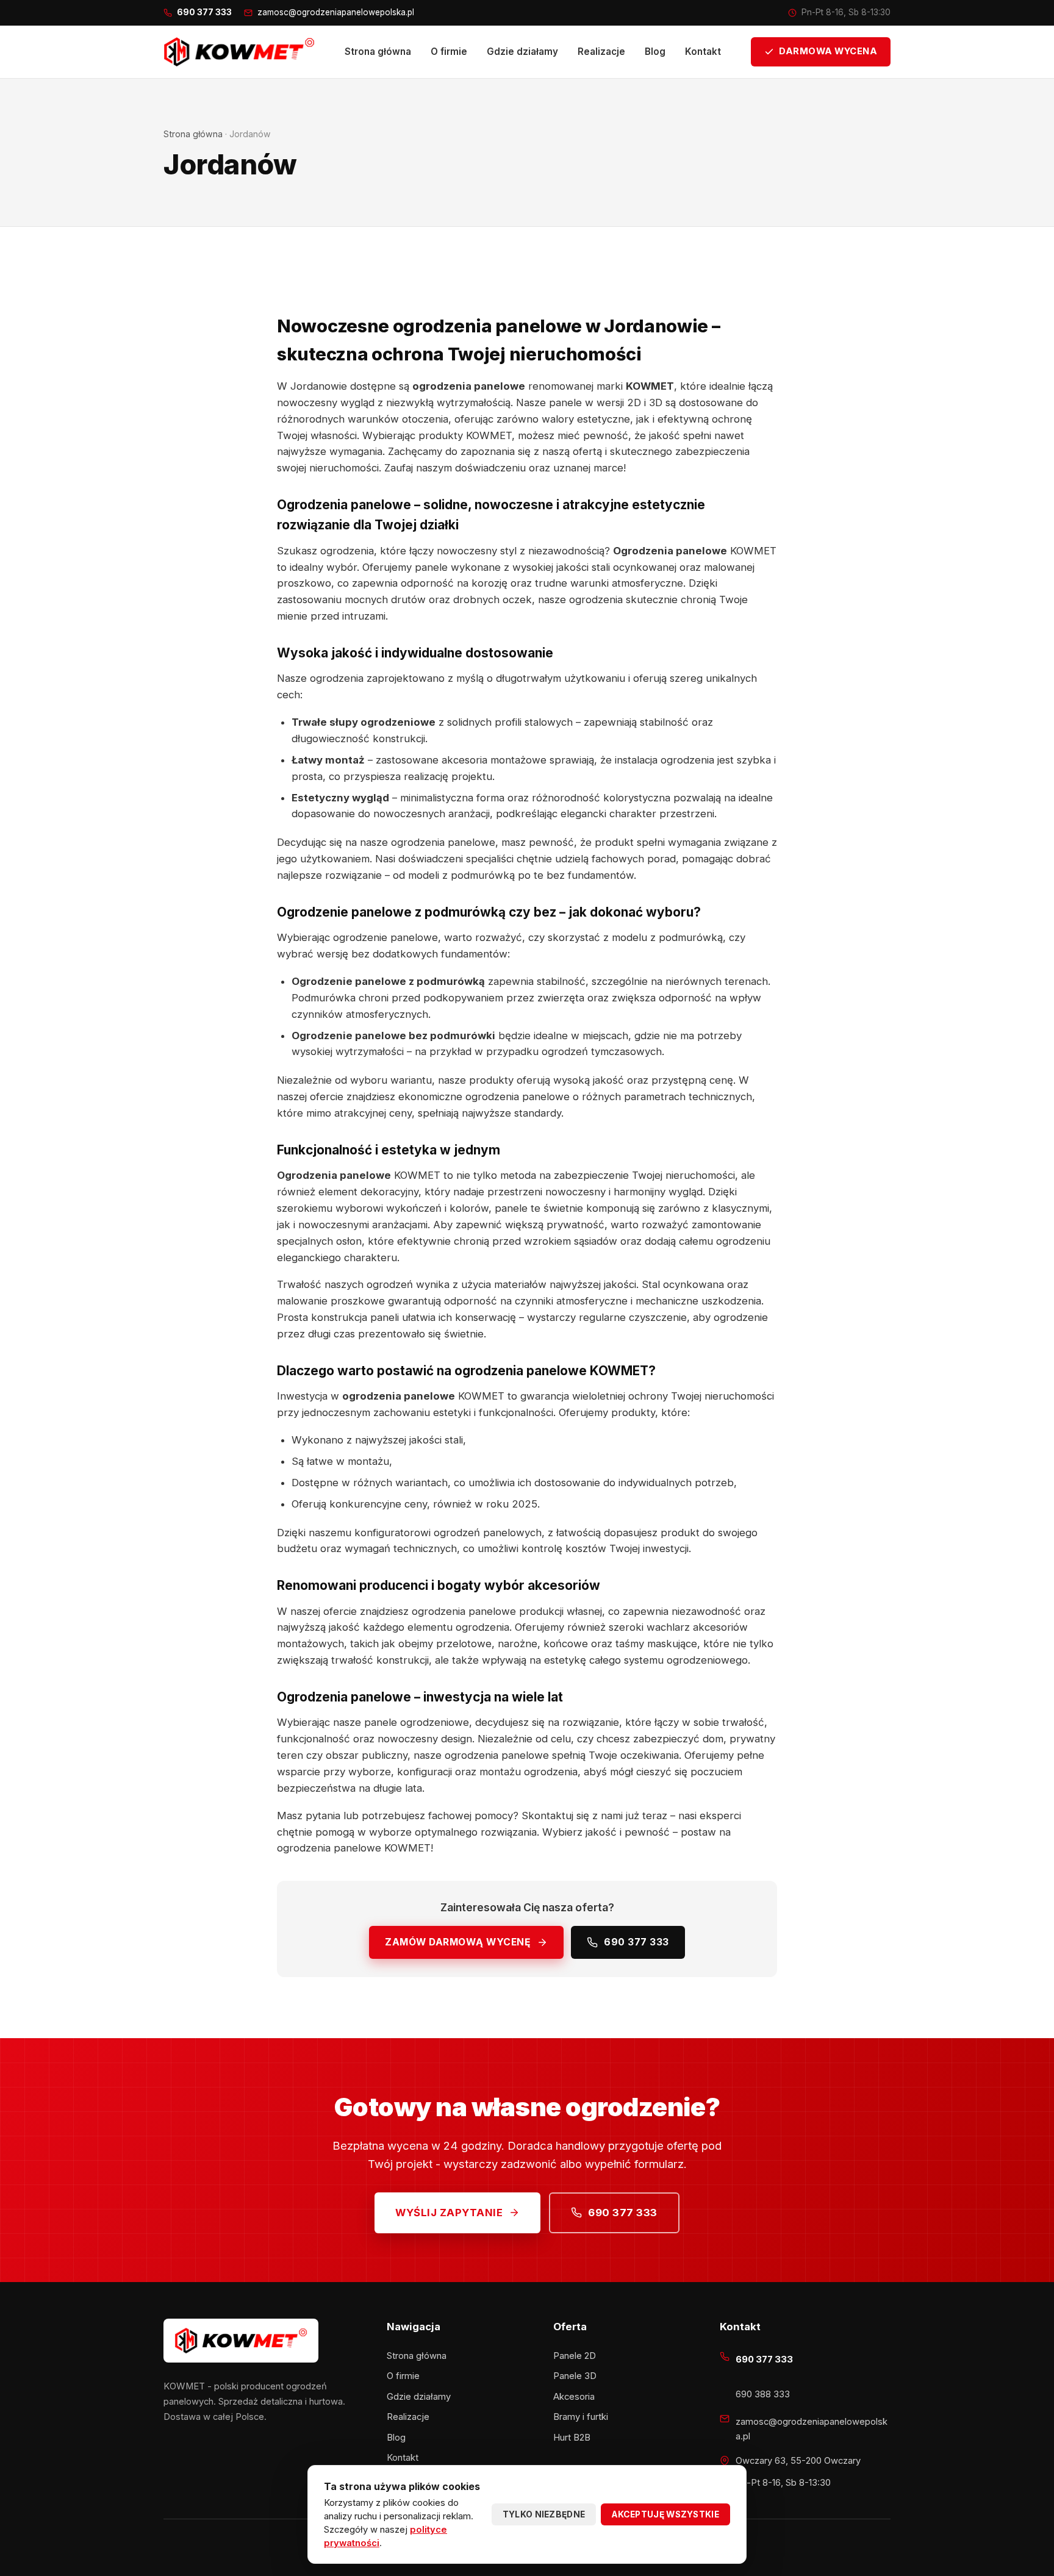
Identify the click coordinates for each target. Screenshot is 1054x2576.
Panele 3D (575, 2376)
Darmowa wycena (828, 51)
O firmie (449, 52)
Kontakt (703, 52)
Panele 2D (575, 2356)
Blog (655, 52)
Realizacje (601, 52)
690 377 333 (636, 1942)
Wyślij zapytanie (449, 2213)
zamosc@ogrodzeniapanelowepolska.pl (336, 12)
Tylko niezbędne (544, 2514)
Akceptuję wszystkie (665, 2514)
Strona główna (378, 52)
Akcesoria (574, 2397)
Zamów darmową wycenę (458, 1942)
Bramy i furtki (581, 2417)
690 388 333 (763, 2394)
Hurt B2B (572, 2438)
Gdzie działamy (522, 52)
